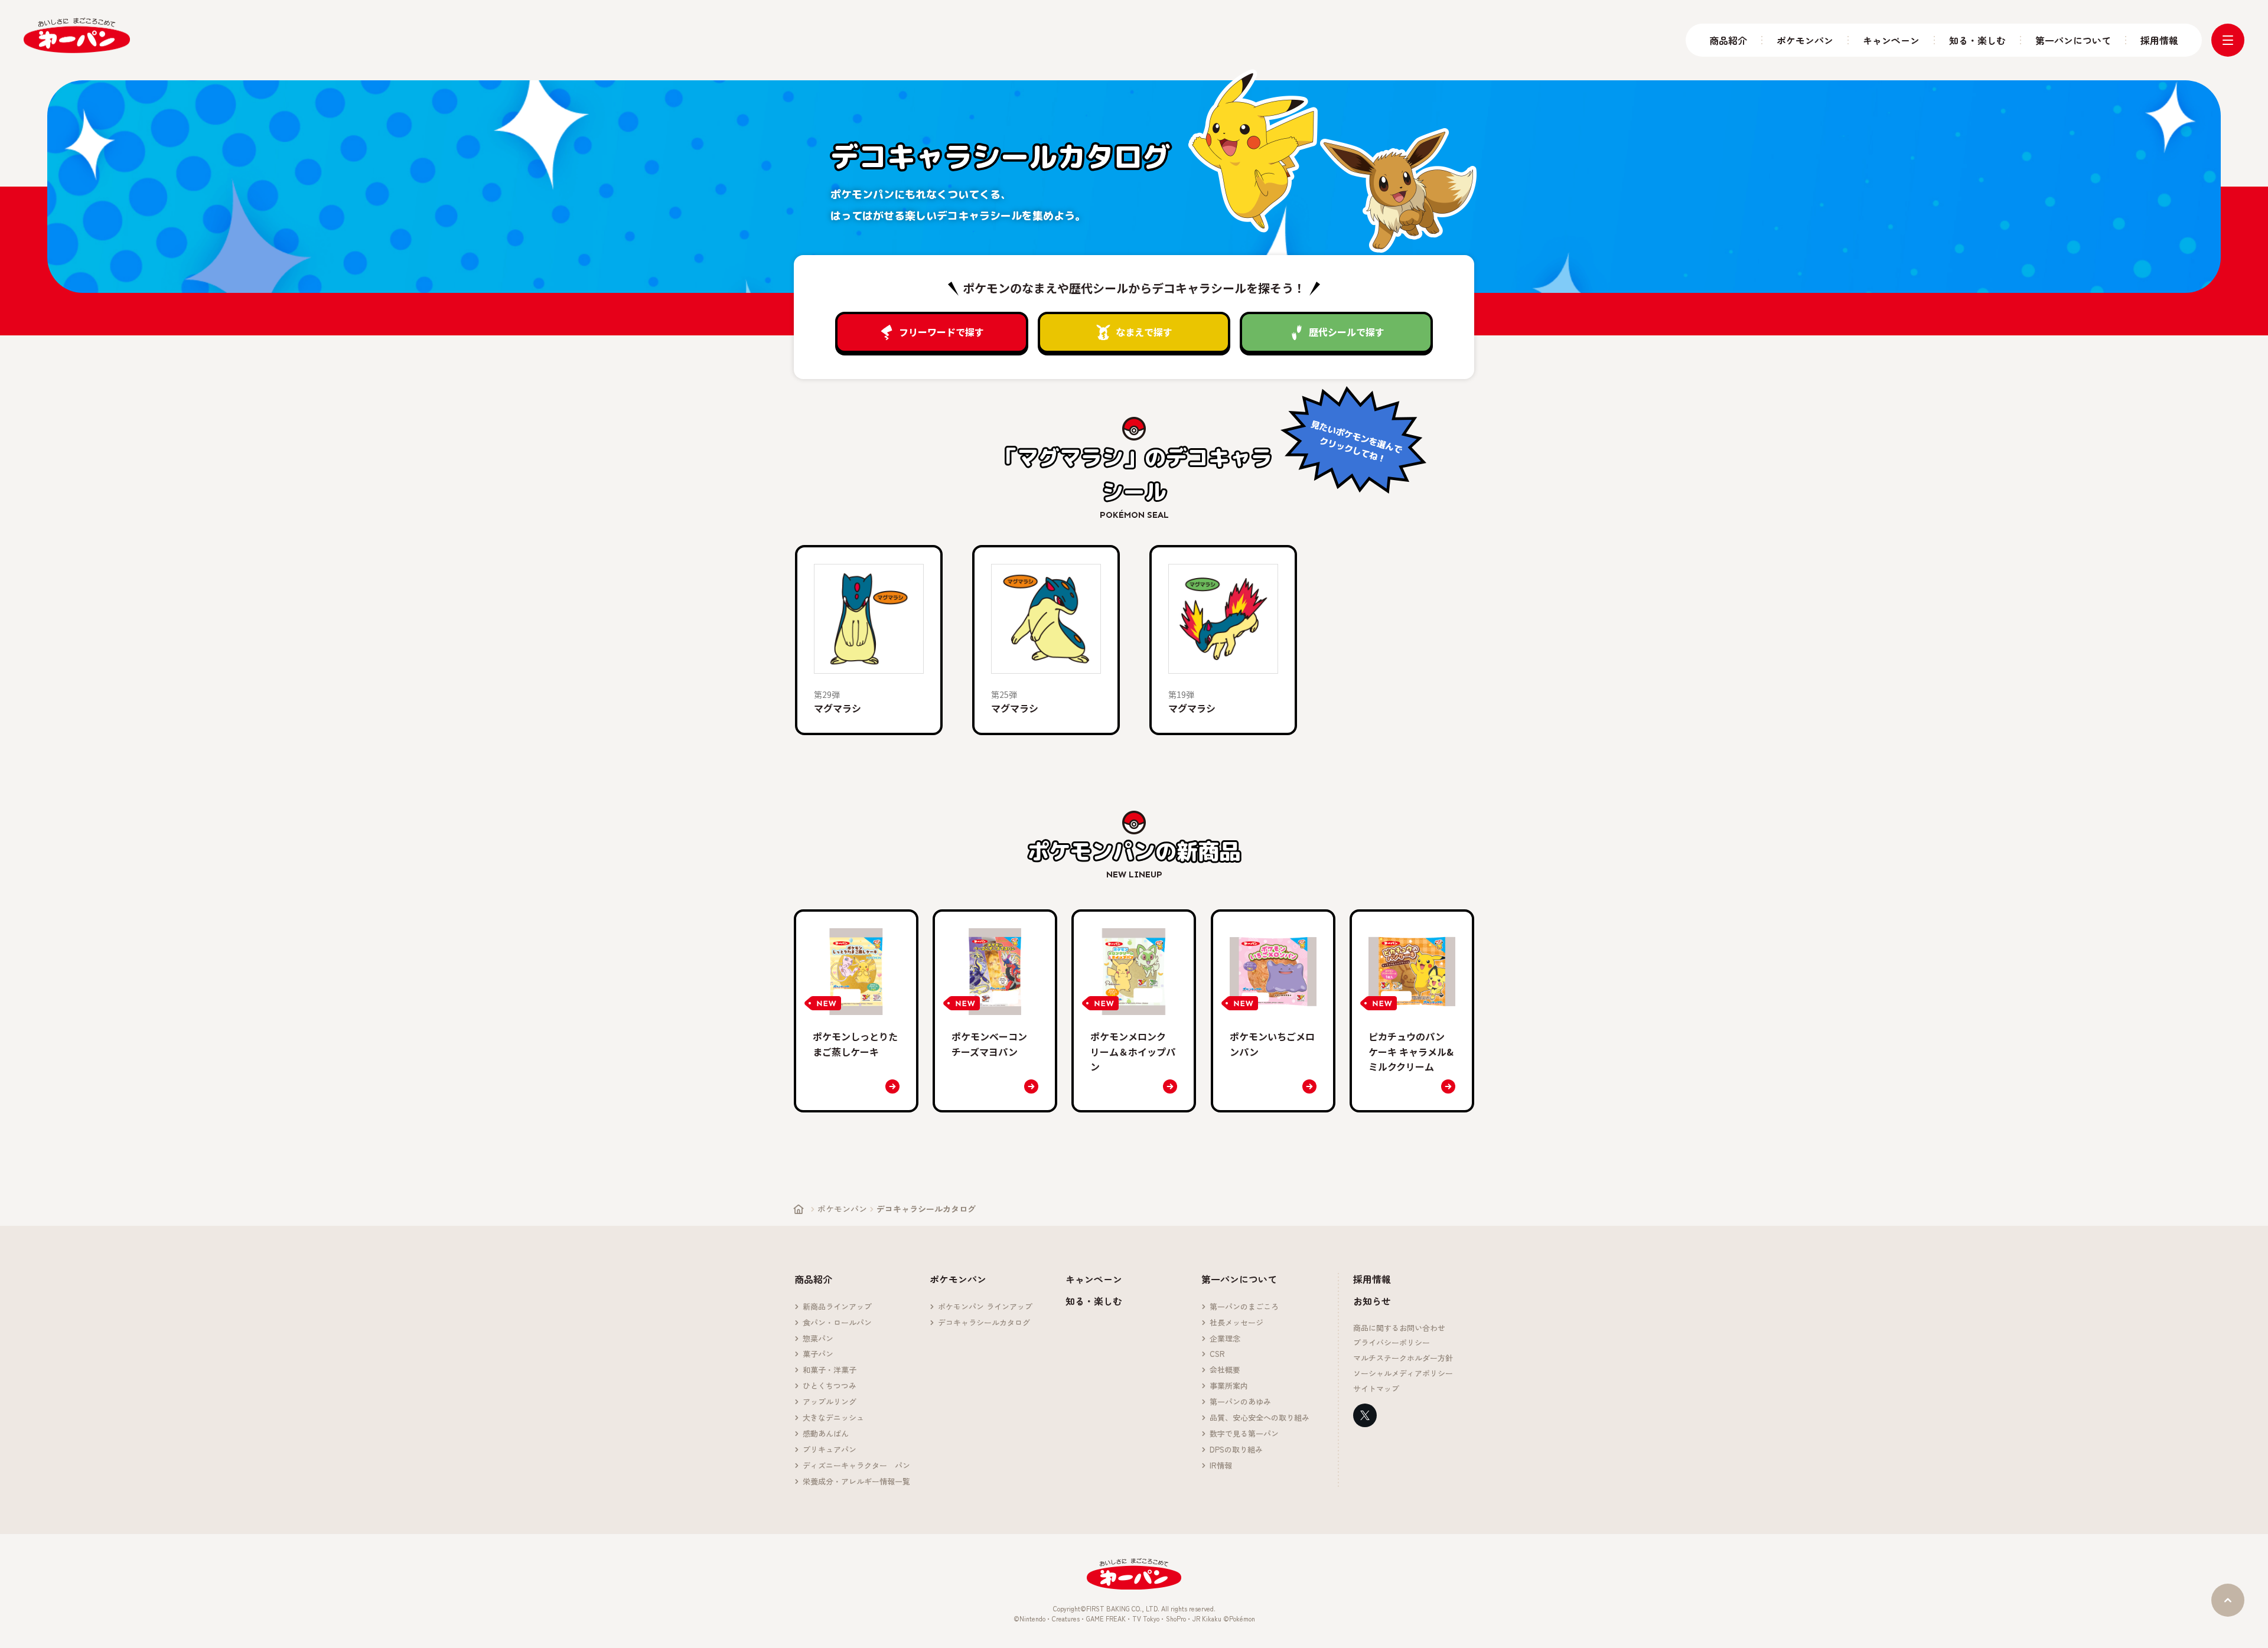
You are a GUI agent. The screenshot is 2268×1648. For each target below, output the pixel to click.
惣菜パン (818, 1339)
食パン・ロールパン (837, 1323)
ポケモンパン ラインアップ (985, 1307)
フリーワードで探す (941, 332)
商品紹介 (1728, 40)
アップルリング (830, 1402)
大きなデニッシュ (833, 1418)
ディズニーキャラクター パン (856, 1466)
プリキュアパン (830, 1450)
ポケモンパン (1805, 40)
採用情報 (2159, 40)
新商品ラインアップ (837, 1307)
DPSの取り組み (1236, 1450)
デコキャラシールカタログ (984, 1323)
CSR (1217, 1354)
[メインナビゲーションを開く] (2228, 40)
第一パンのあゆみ (1240, 1402)
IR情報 (1221, 1466)
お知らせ (1372, 1301)
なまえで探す (1144, 332)
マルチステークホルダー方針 (1403, 1358)
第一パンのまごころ (1244, 1307)
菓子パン (818, 1354)
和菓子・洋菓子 (830, 1370)
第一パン (77, 36)
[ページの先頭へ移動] (2228, 1600)
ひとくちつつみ (830, 1386)
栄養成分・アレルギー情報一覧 (856, 1482)
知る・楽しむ (1977, 40)
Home (799, 1209)
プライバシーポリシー (1392, 1343)
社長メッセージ (1236, 1323)
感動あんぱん (826, 1434)
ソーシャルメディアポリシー (1403, 1374)
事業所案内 (1229, 1386)
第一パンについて (2073, 40)
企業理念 (1225, 1339)
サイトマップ (1376, 1389)
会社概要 (1225, 1370)
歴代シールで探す (1347, 332)
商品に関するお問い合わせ (1399, 1328)
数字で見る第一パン (1244, 1434)
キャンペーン (1891, 40)
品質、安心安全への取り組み (1260, 1418)
